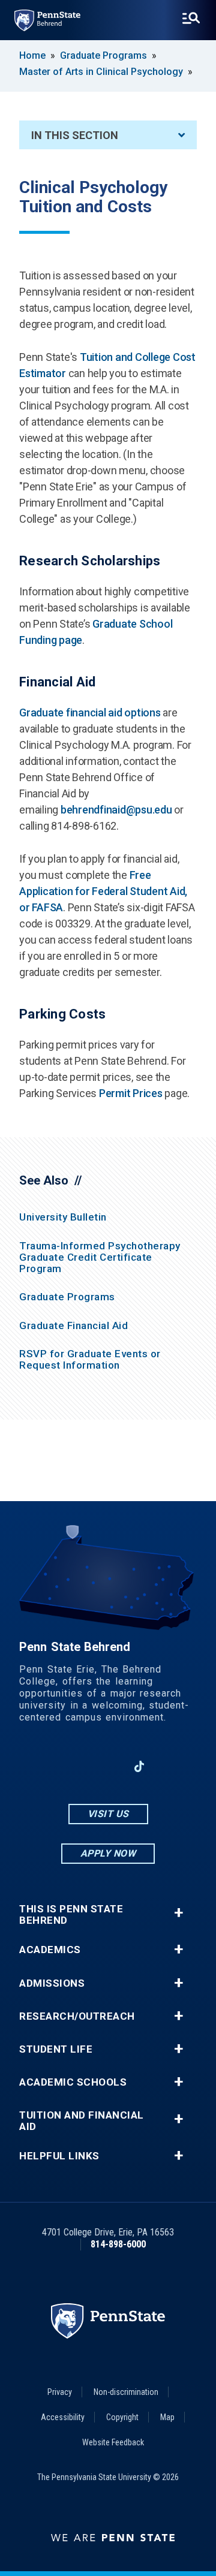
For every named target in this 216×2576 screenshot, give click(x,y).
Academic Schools (73, 2082)
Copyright (122, 2417)
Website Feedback (113, 2442)
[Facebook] (46, 1766)
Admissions (52, 1983)
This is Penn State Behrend (71, 1915)
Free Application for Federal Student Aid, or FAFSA (103, 891)
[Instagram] (77, 1766)
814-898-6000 (118, 2244)
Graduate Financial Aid (73, 1325)
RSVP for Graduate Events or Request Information (90, 1359)
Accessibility (63, 2417)
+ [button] (178, 1913)
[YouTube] (170, 1766)
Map (167, 2417)
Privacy (60, 2392)
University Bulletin (63, 1217)
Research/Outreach (77, 2016)
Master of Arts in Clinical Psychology (102, 72)
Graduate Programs (103, 55)
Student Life (56, 2049)
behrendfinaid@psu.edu (116, 810)
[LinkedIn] (108, 1766)
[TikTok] (139, 1767)
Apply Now (108, 1853)
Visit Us (108, 1814)
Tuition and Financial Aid (82, 2121)
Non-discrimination (126, 2392)
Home (32, 55)
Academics (50, 1950)
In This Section (75, 135)
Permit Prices (131, 1093)
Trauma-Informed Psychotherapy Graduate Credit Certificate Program (100, 1257)
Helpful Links (59, 2156)
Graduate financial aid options (90, 712)
